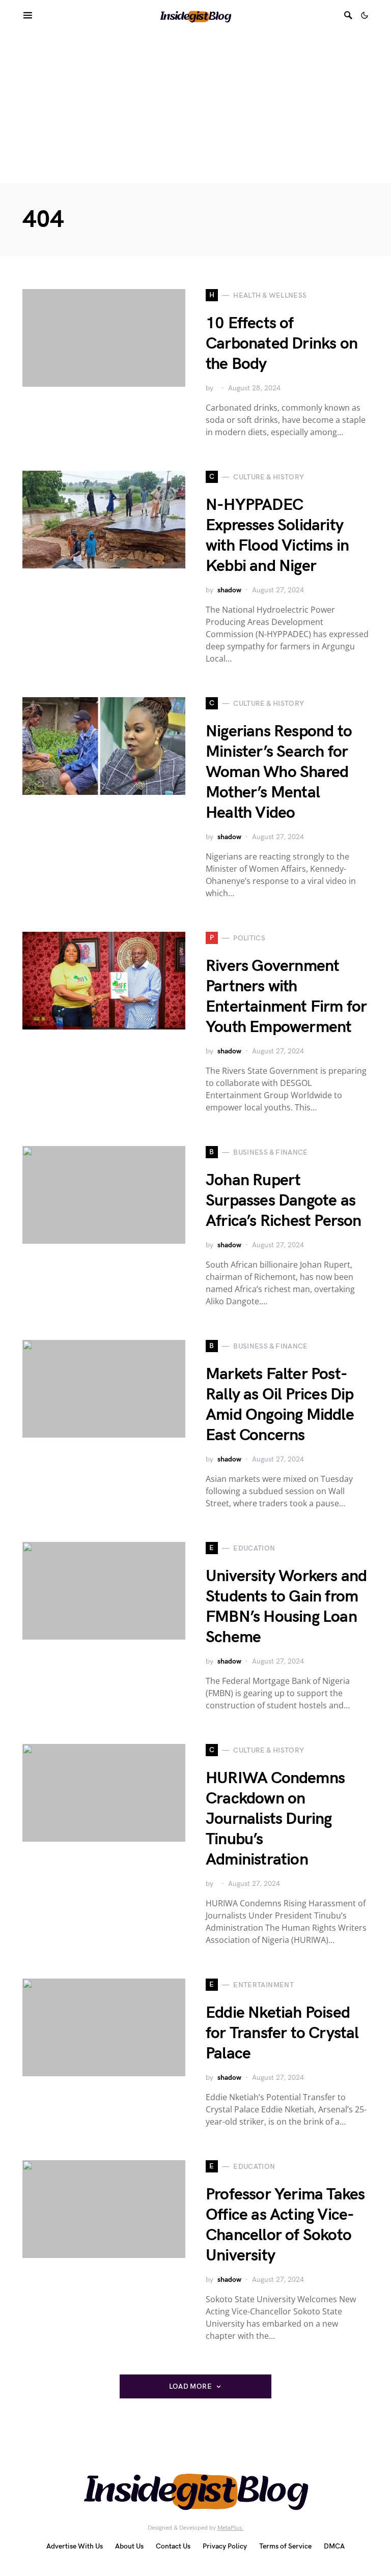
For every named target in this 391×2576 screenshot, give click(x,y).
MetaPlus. (231, 2528)
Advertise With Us (75, 2546)
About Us (129, 2546)
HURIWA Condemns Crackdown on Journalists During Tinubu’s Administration (275, 1819)
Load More (190, 2386)
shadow (229, 590)
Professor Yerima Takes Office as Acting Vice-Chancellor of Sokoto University (285, 2225)
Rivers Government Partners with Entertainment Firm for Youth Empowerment (286, 997)
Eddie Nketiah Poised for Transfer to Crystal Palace (282, 2033)
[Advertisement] (195, 107)
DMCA (334, 2546)
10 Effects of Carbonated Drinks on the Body (282, 344)
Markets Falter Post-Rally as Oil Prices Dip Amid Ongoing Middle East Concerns (280, 1405)
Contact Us (173, 2546)
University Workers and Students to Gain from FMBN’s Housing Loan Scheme (286, 1607)
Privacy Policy (225, 2546)
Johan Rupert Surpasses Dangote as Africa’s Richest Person (284, 1201)
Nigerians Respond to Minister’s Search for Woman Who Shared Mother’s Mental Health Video (279, 772)
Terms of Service (285, 2546)
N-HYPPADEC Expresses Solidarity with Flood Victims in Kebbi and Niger (277, 536)
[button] (365, 15)
